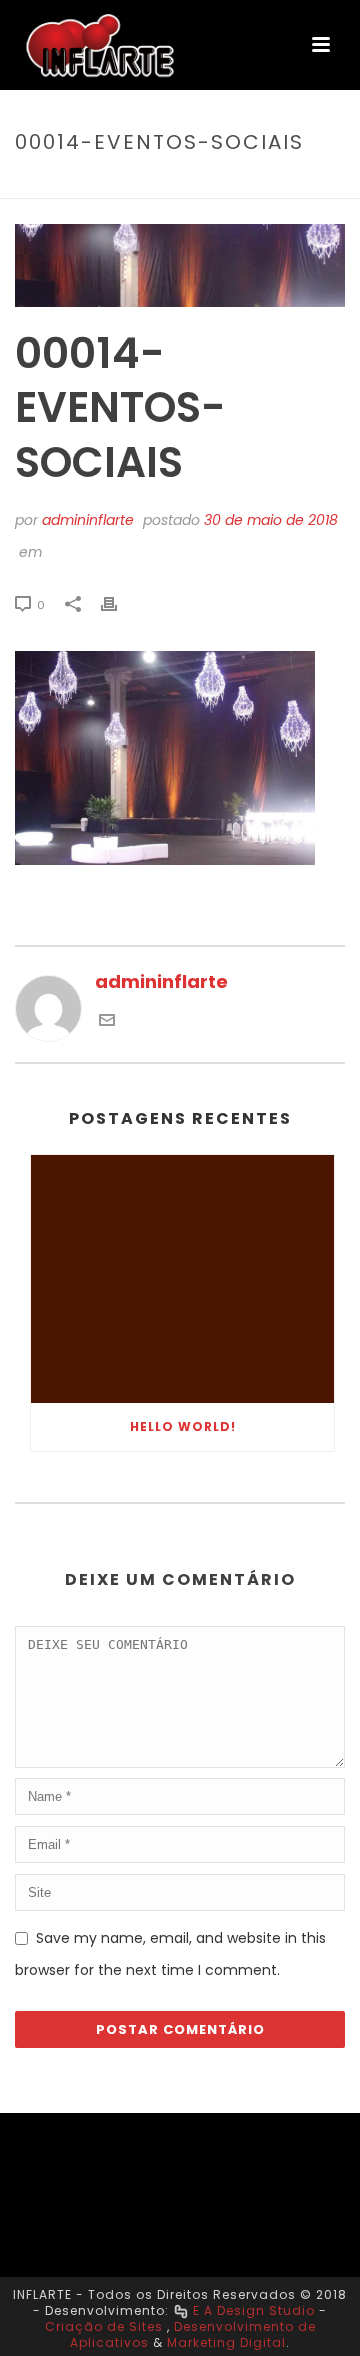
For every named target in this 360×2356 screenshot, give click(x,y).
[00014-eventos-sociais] (180, 265)
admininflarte (88, 520)
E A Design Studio (254, 2310)
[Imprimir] (119, 603)
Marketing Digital (226, 2342)
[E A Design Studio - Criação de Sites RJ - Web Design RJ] (181, 2310)
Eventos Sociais (120, 184)
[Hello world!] (182, 1279)
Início (32, 184)
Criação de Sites (104, 2326)
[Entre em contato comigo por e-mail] (107, 1021)
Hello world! (183, 1426)
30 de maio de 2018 (271, 520)
